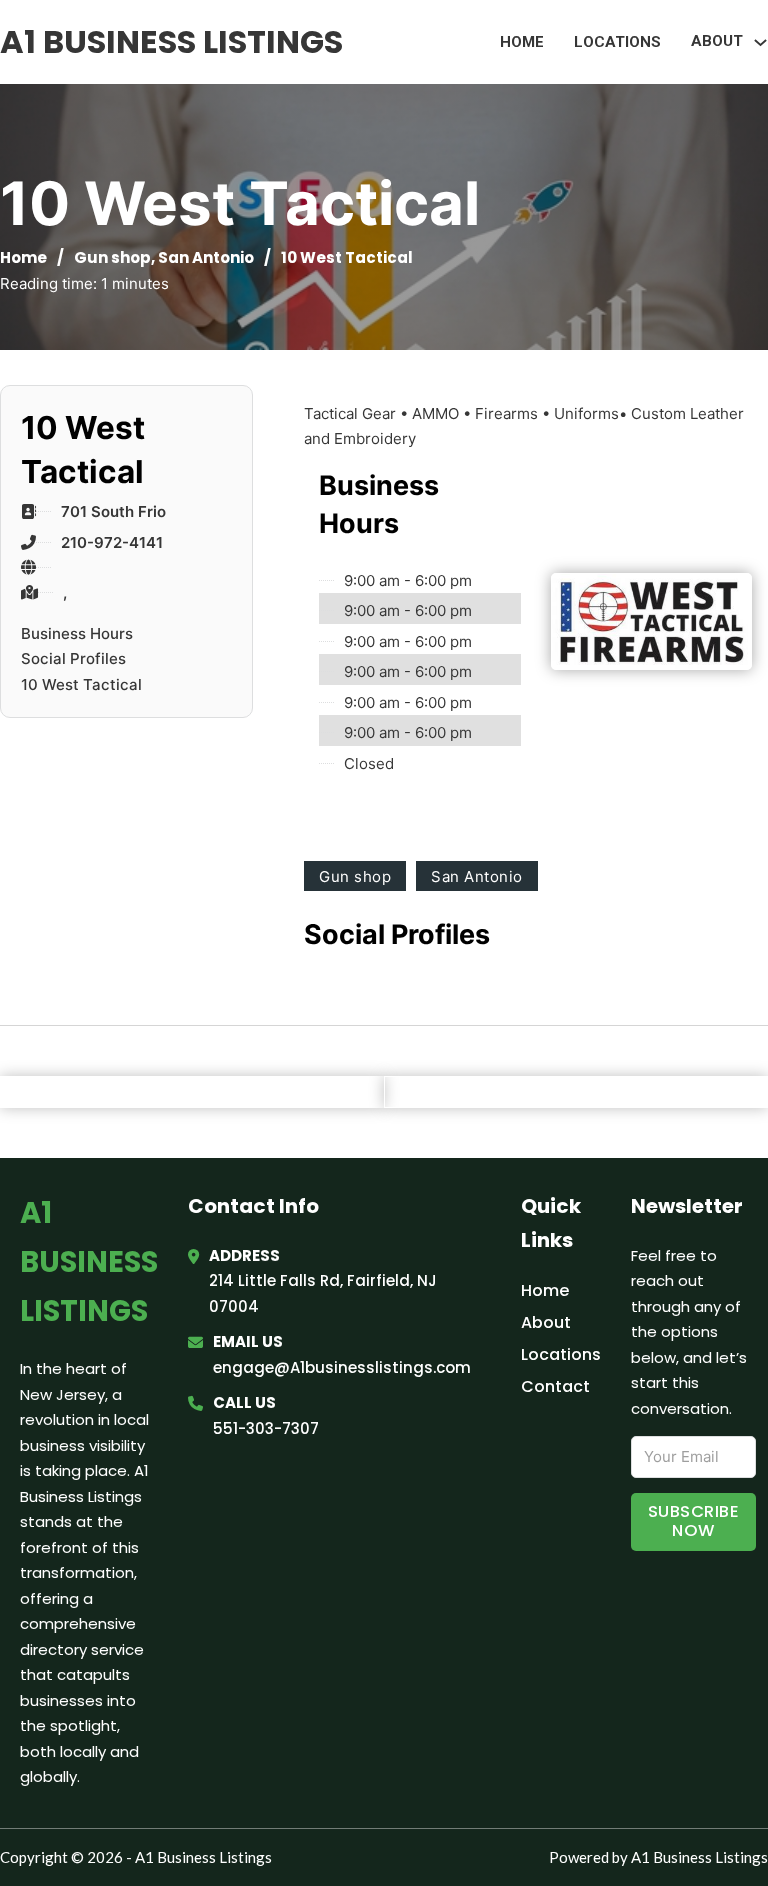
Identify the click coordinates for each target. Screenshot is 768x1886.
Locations (617, 42)
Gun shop (112, 257)
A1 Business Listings (171, 41)
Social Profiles (73, 658)
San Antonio (206, 257)
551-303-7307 (266, 1428)
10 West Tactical (81, 684)
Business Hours (77, 633)
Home (522, 42)
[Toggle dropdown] (760, 42)
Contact (555, 1386)
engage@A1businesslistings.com (342, 1367)
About (546, 1322)
